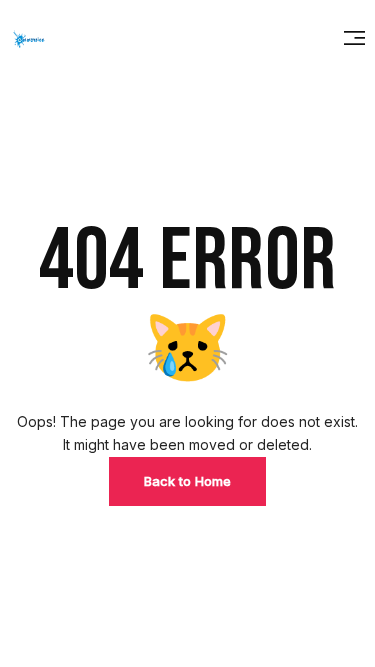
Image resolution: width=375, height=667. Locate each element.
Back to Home (187, 481)
